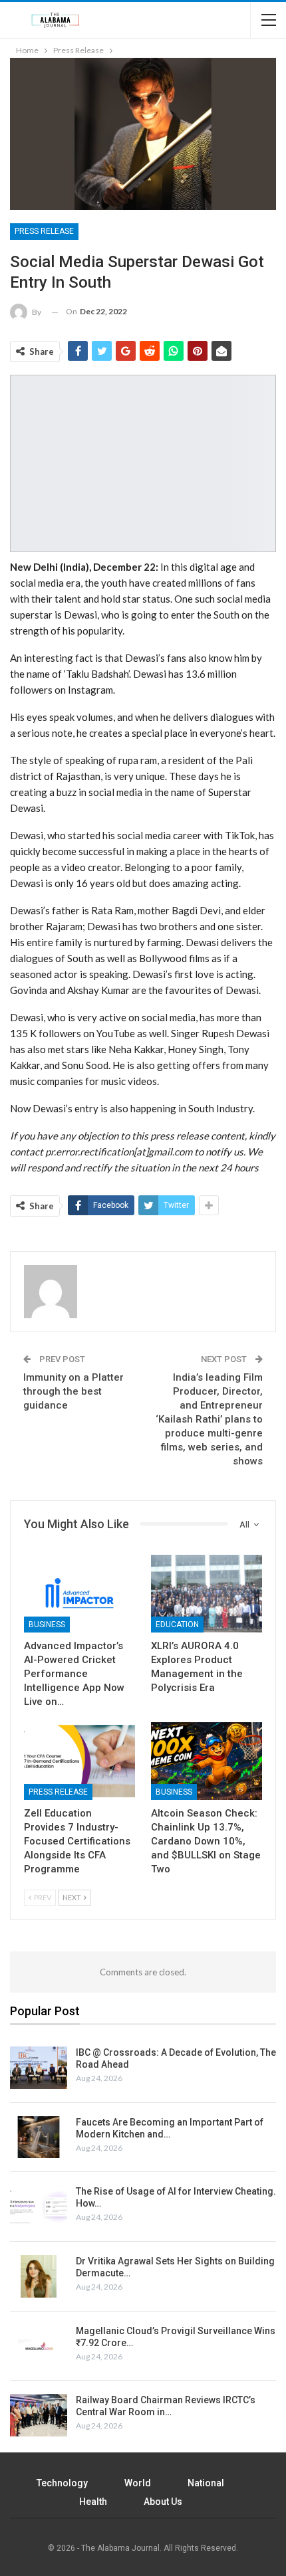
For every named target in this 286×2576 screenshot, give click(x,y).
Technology (62, 2483)
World (138, 2483)
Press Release (44, 231)
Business (47, 1625)
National (206, 2483)
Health (93, 2502)
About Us (163, 2502)
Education (177, 1625)
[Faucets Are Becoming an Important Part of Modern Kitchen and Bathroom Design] (39, 2137)
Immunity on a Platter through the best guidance (73, 1391)
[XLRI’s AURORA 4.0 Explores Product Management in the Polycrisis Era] (207, 1594)
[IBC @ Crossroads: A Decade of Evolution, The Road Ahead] (39, 2068)
